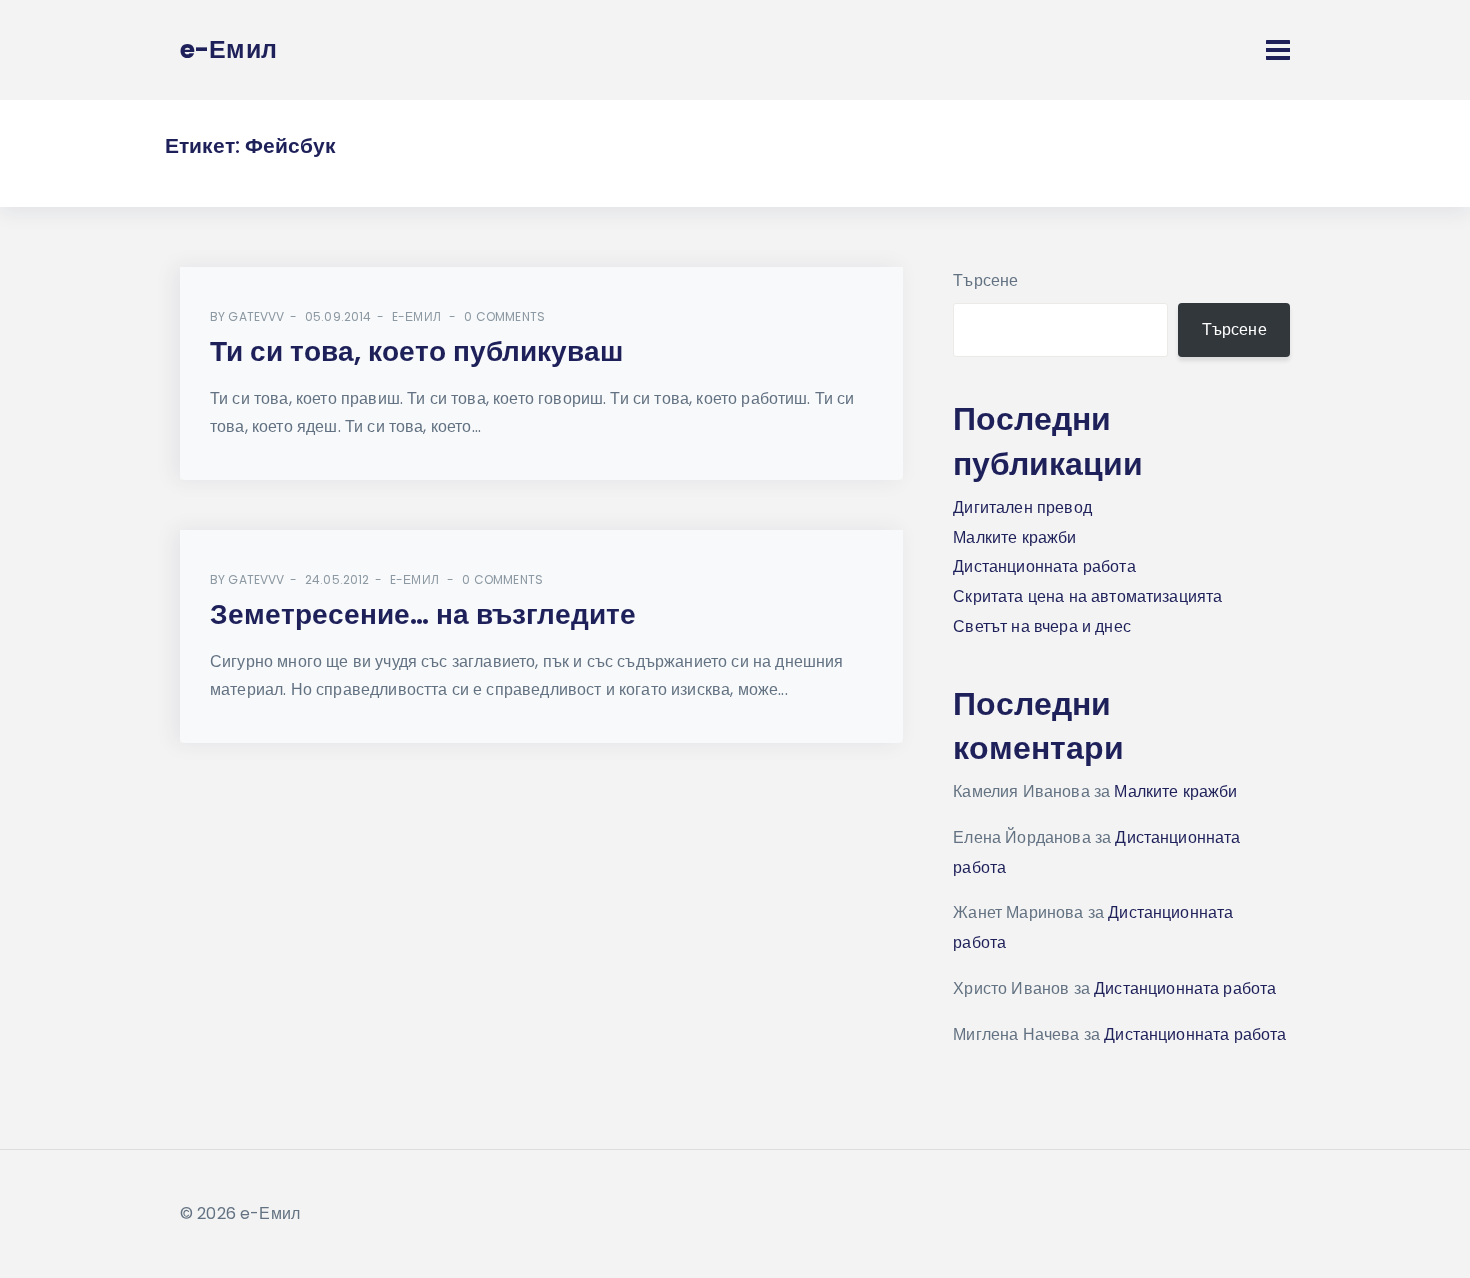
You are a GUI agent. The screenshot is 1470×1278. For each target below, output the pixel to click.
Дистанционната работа (1044, 566)
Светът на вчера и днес (1042, 626)
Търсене (985, 280)
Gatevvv (256, 316)
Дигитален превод (1022, 507)
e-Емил (416, 316)
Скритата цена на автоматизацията (1087, 596)
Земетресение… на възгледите (423, 614)
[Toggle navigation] (1278, 50)
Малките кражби (1014, 537)
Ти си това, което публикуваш (416, 351)
